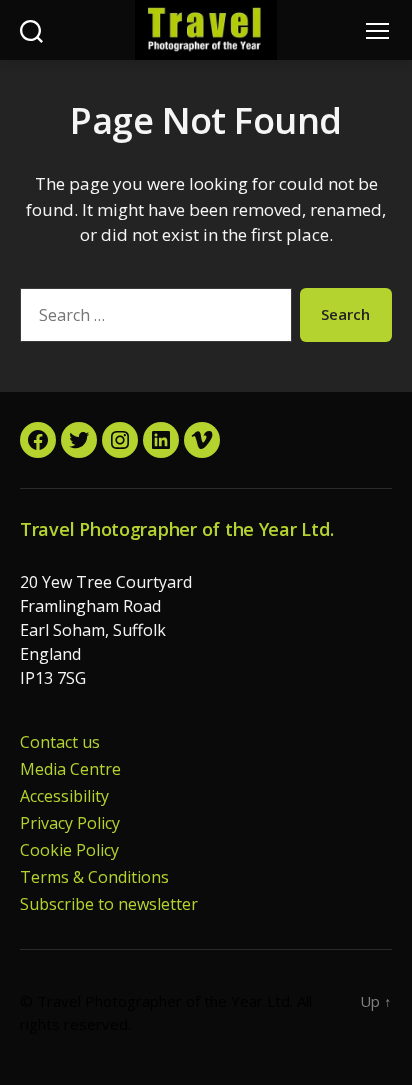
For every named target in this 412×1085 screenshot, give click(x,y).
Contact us (60, 742)
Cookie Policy (69, 850)
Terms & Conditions (94, 877)
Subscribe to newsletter (109, 904)
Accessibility (64, 796)
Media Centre (70, 769)
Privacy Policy (70, 823)
